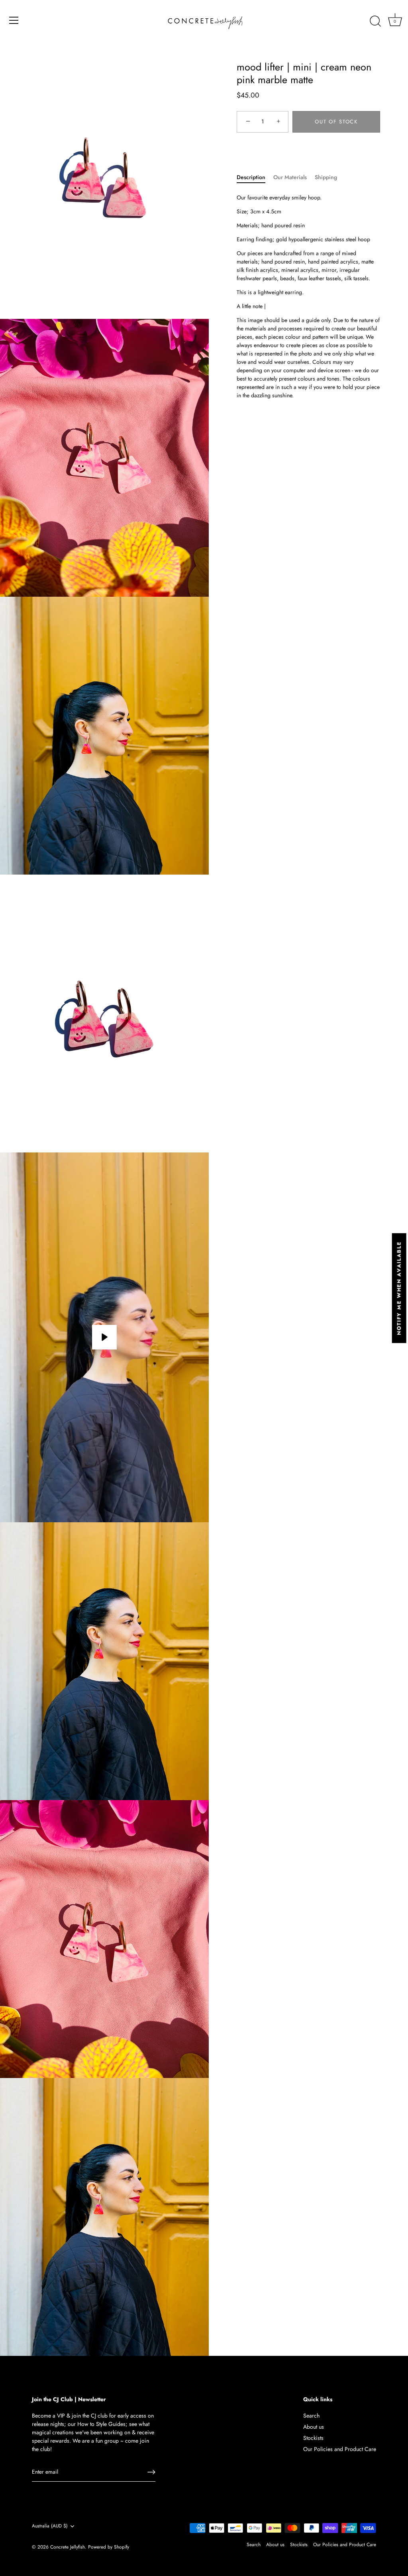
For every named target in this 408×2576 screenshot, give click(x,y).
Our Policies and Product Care (340, 2449)
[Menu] (14, 20)
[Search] (375, 21)
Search (311, 2416)
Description (251, 177)
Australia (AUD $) (50, 2526)
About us (314, 2427)
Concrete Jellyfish (68, 2547)
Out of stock (336, 122)
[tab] (255, 177)
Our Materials (290, 177)
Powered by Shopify (109, 2547)
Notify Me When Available (399, 1288)
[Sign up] (151, 2472)
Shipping (326, 177)
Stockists (313, 2438)
